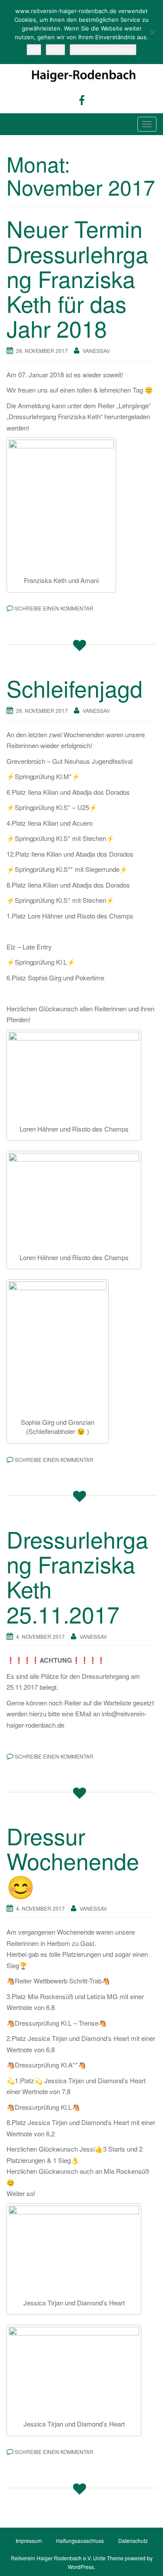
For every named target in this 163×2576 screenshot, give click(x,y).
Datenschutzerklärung (103, 50)
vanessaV (96, 351)
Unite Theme (108, 2558)
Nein (55, 50)
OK (34, 50)
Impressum (29, 2540)
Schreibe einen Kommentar (54, 608)
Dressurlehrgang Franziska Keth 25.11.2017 (77, 1576)
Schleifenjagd (75, 688)
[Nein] (152, 32)
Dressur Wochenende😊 (73, 1860)
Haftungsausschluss (80, 2540)
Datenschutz (133, 2540)
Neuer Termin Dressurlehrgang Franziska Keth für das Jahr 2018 (77, 278)
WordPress (81, 2567)
